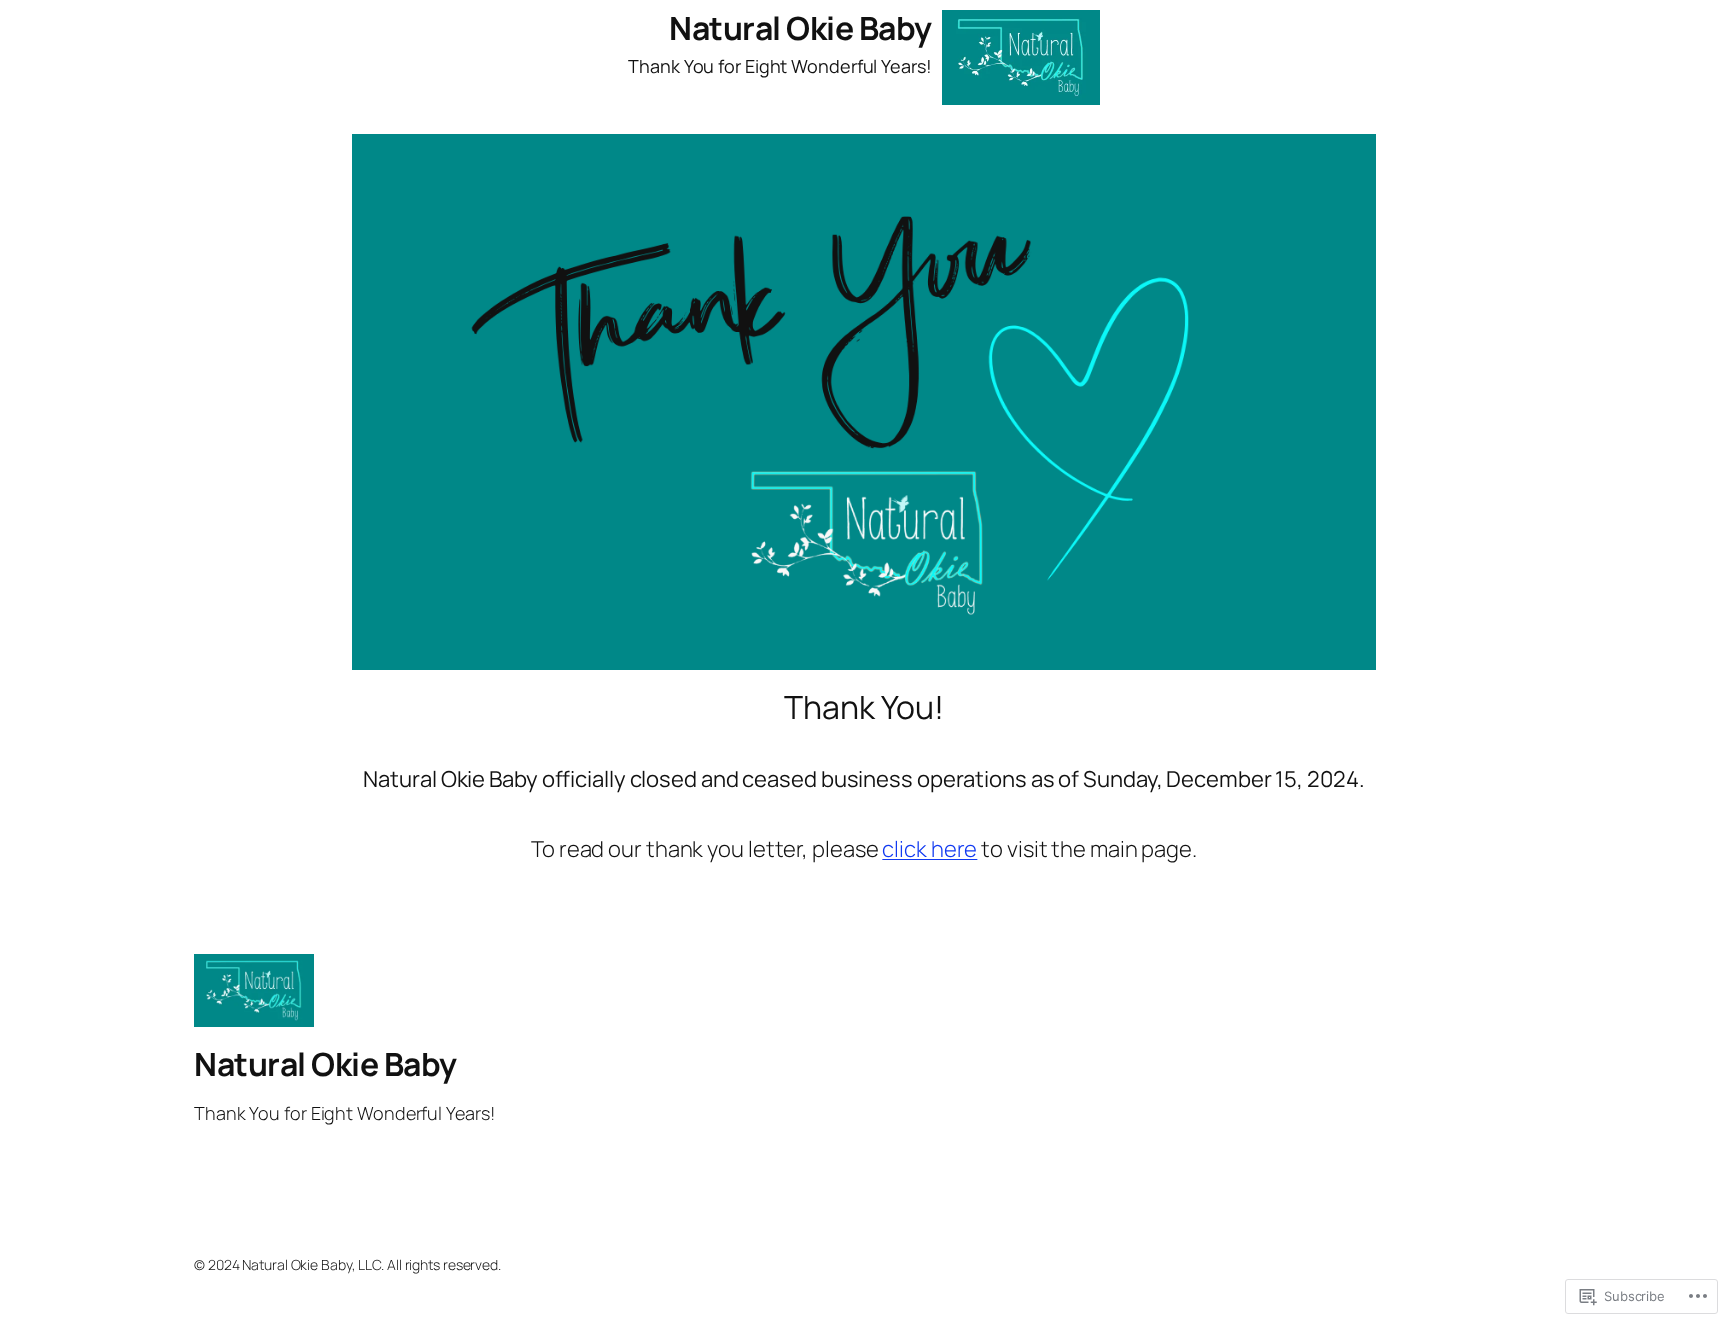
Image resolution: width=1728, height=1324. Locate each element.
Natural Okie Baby (800, 28)
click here (929, 849)
